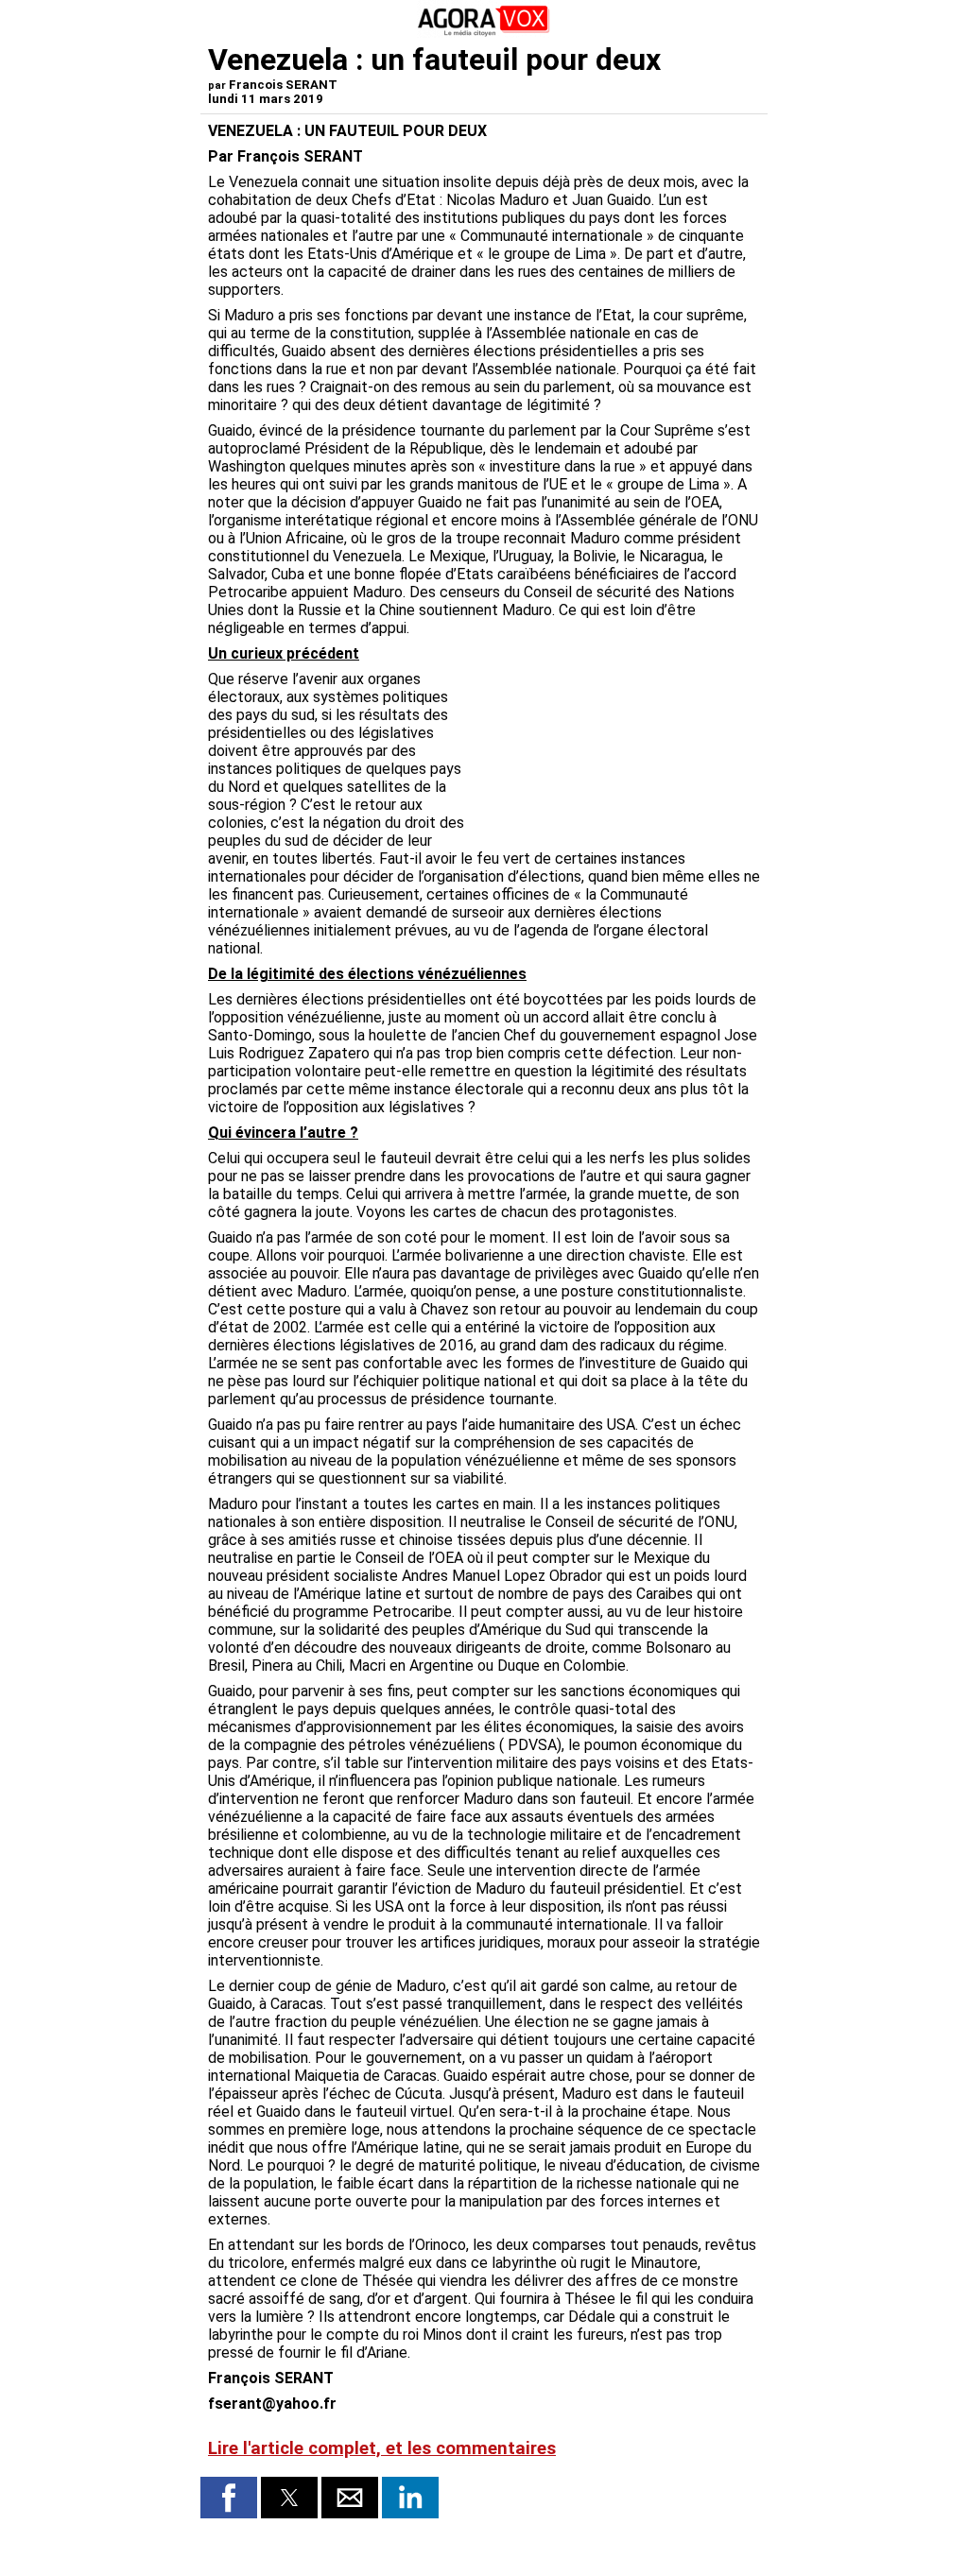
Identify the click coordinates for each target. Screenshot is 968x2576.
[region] (618, 744)
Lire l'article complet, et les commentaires (382, 2448)
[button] (229, 2498)
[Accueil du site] (484, 33)
